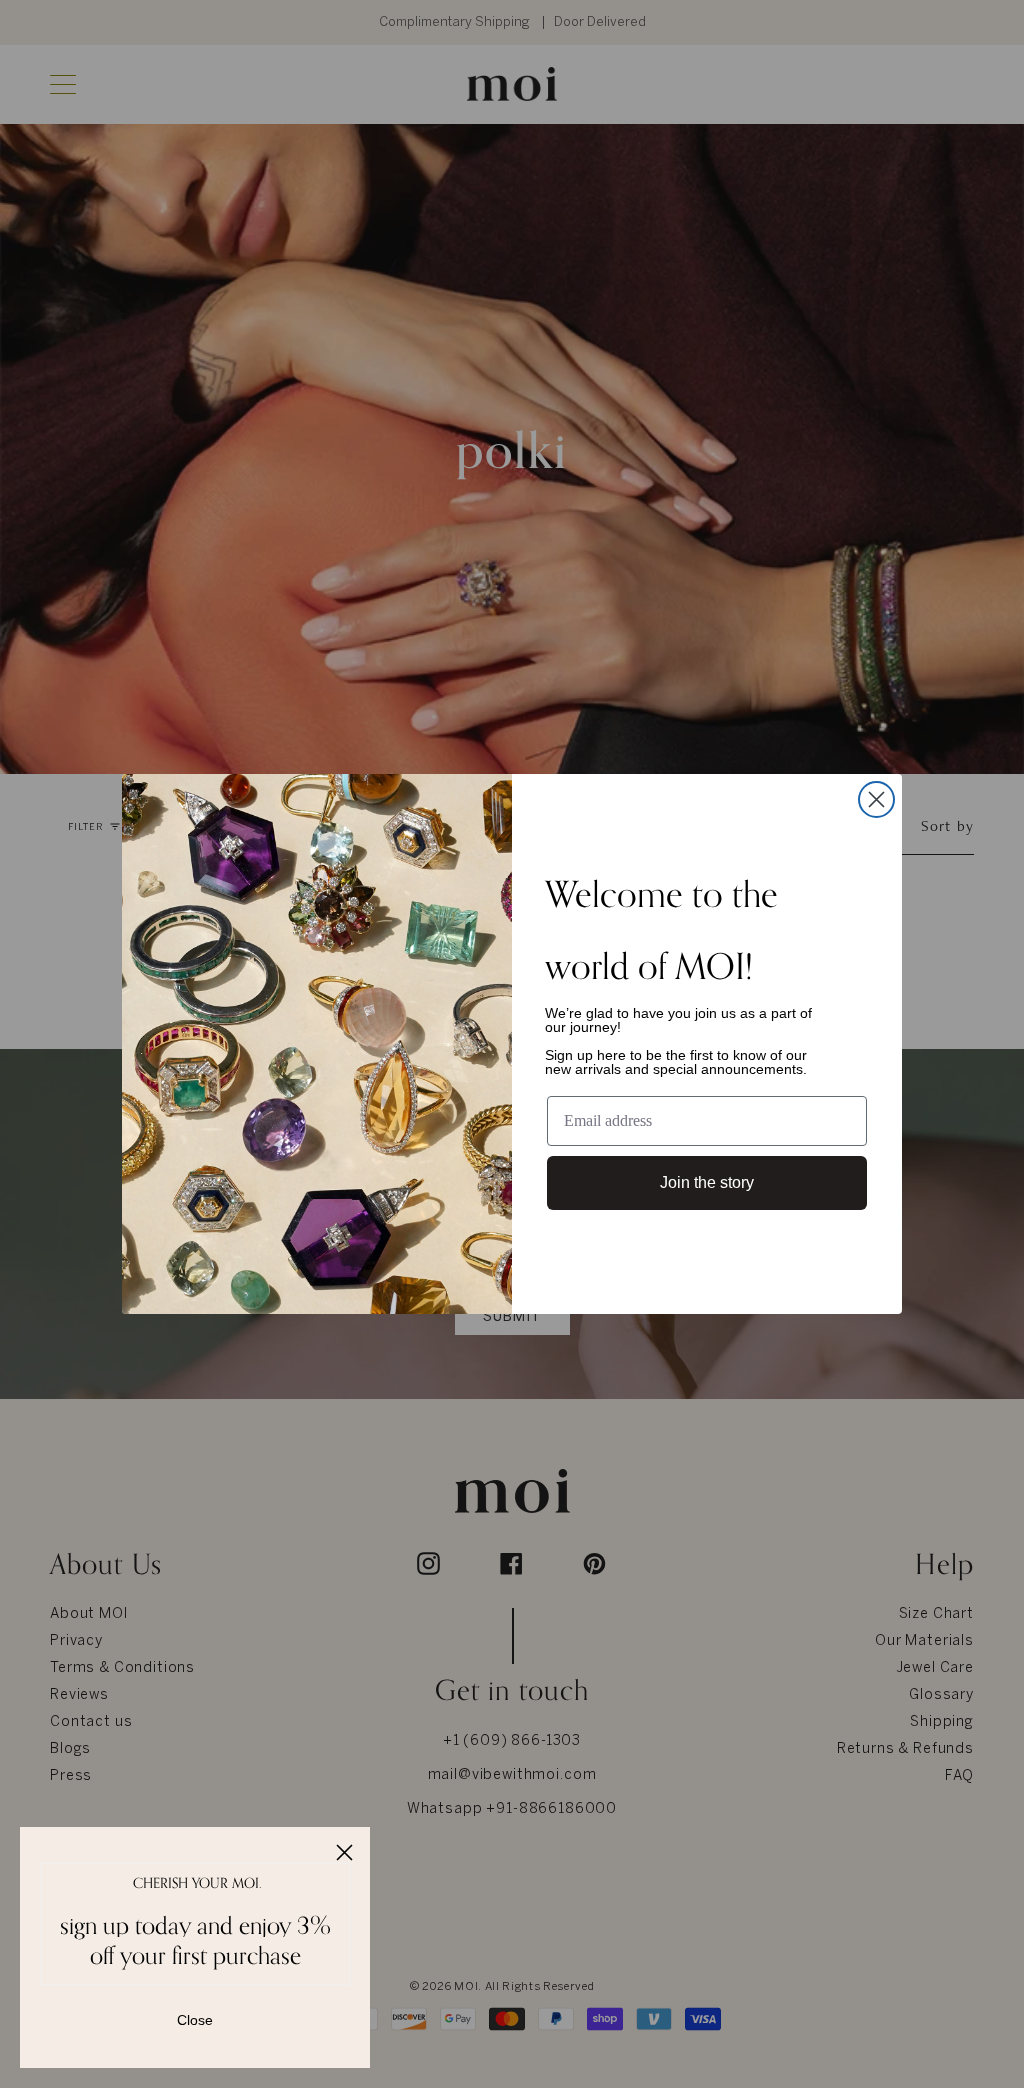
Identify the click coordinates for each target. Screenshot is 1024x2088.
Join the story (707, 1182)
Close (195, 2020)
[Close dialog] (876, 799)
